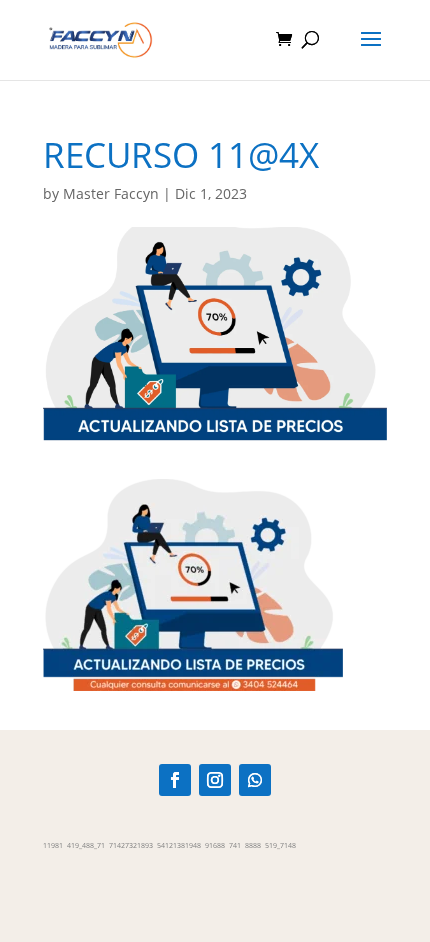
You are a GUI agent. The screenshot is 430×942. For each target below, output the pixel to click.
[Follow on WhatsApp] (255, 780)
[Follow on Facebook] (175, 780)
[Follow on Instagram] (215, 780)
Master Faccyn (111, 193)
